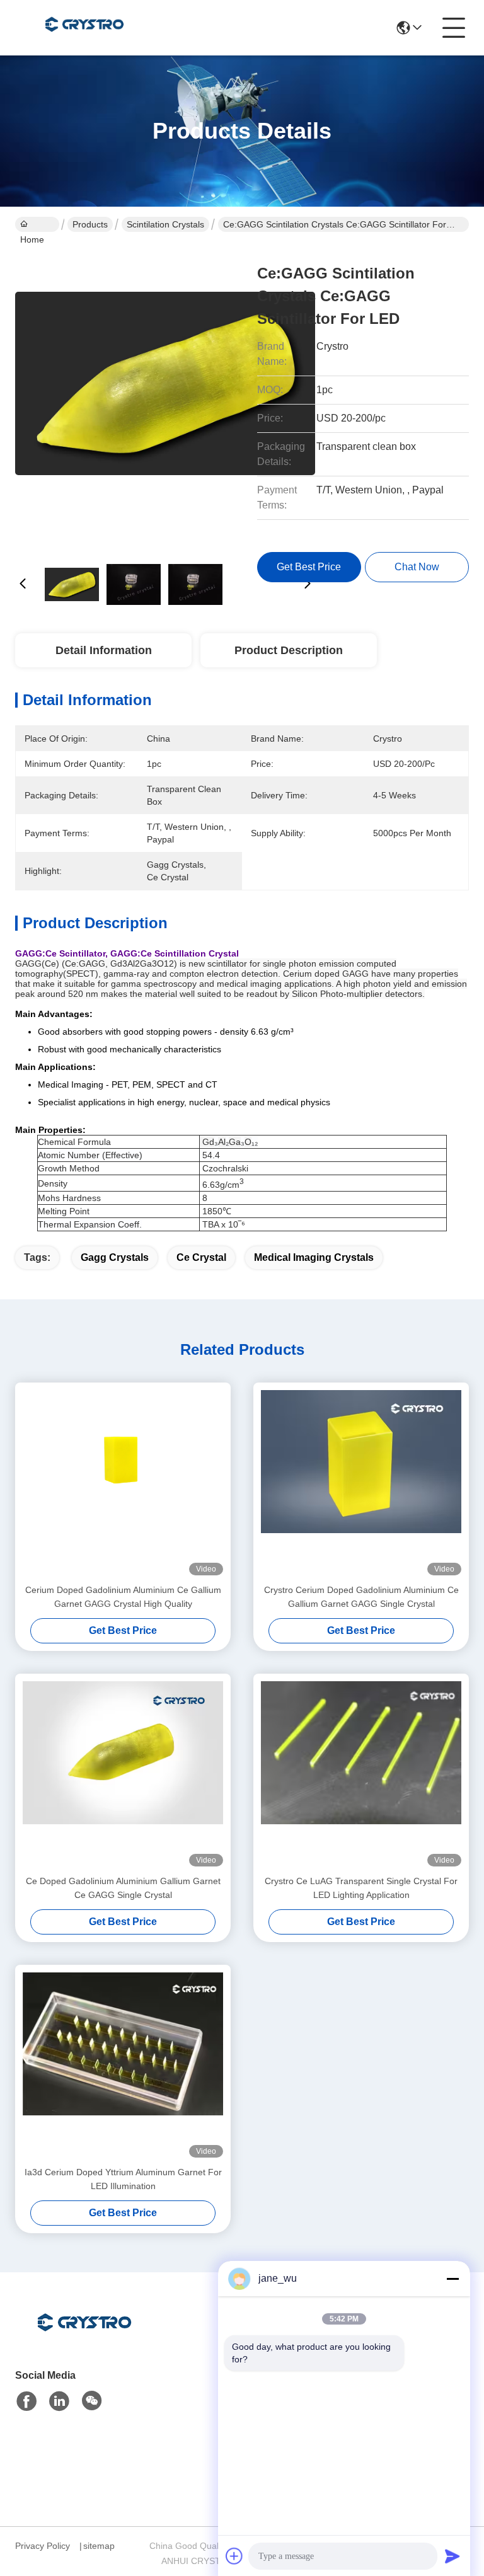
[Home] (84, 2338)
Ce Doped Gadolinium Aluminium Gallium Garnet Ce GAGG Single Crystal (123, 1888)
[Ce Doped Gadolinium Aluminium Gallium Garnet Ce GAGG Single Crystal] (123, 1774)
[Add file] (234, 2556)
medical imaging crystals (314, 1257)
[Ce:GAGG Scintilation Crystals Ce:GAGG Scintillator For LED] (165, 397)
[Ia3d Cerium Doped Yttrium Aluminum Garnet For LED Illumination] (123, 2065)
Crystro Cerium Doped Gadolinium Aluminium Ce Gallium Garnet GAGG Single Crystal (361, 1597)
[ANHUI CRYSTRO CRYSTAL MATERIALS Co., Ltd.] (84, 28)
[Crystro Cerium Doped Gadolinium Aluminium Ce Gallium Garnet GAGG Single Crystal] (361, 1483)
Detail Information (104, 650)
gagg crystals (115, 1257)
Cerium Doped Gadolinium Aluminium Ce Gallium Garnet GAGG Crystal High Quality (123, 1597)
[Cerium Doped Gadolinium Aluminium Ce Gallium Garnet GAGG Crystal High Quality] (123, 1483)
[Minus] (452, 2279)
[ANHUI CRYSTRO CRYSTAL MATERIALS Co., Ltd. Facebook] (26, 2401)
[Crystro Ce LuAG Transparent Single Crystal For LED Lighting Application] (361, 1774)
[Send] (452, 2556)
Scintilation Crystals (165, 224)
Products (90, 224)
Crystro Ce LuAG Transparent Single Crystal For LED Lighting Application (361, 1888)
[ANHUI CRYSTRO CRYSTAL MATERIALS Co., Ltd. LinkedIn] (59, 2401)
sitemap (99, 2546)
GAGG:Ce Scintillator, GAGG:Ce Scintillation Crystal (127, 953)
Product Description (289, 650)
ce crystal (201, 1257)
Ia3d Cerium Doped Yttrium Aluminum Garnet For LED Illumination (123, 2179)
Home (37, 224)
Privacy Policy (43, 2546)
